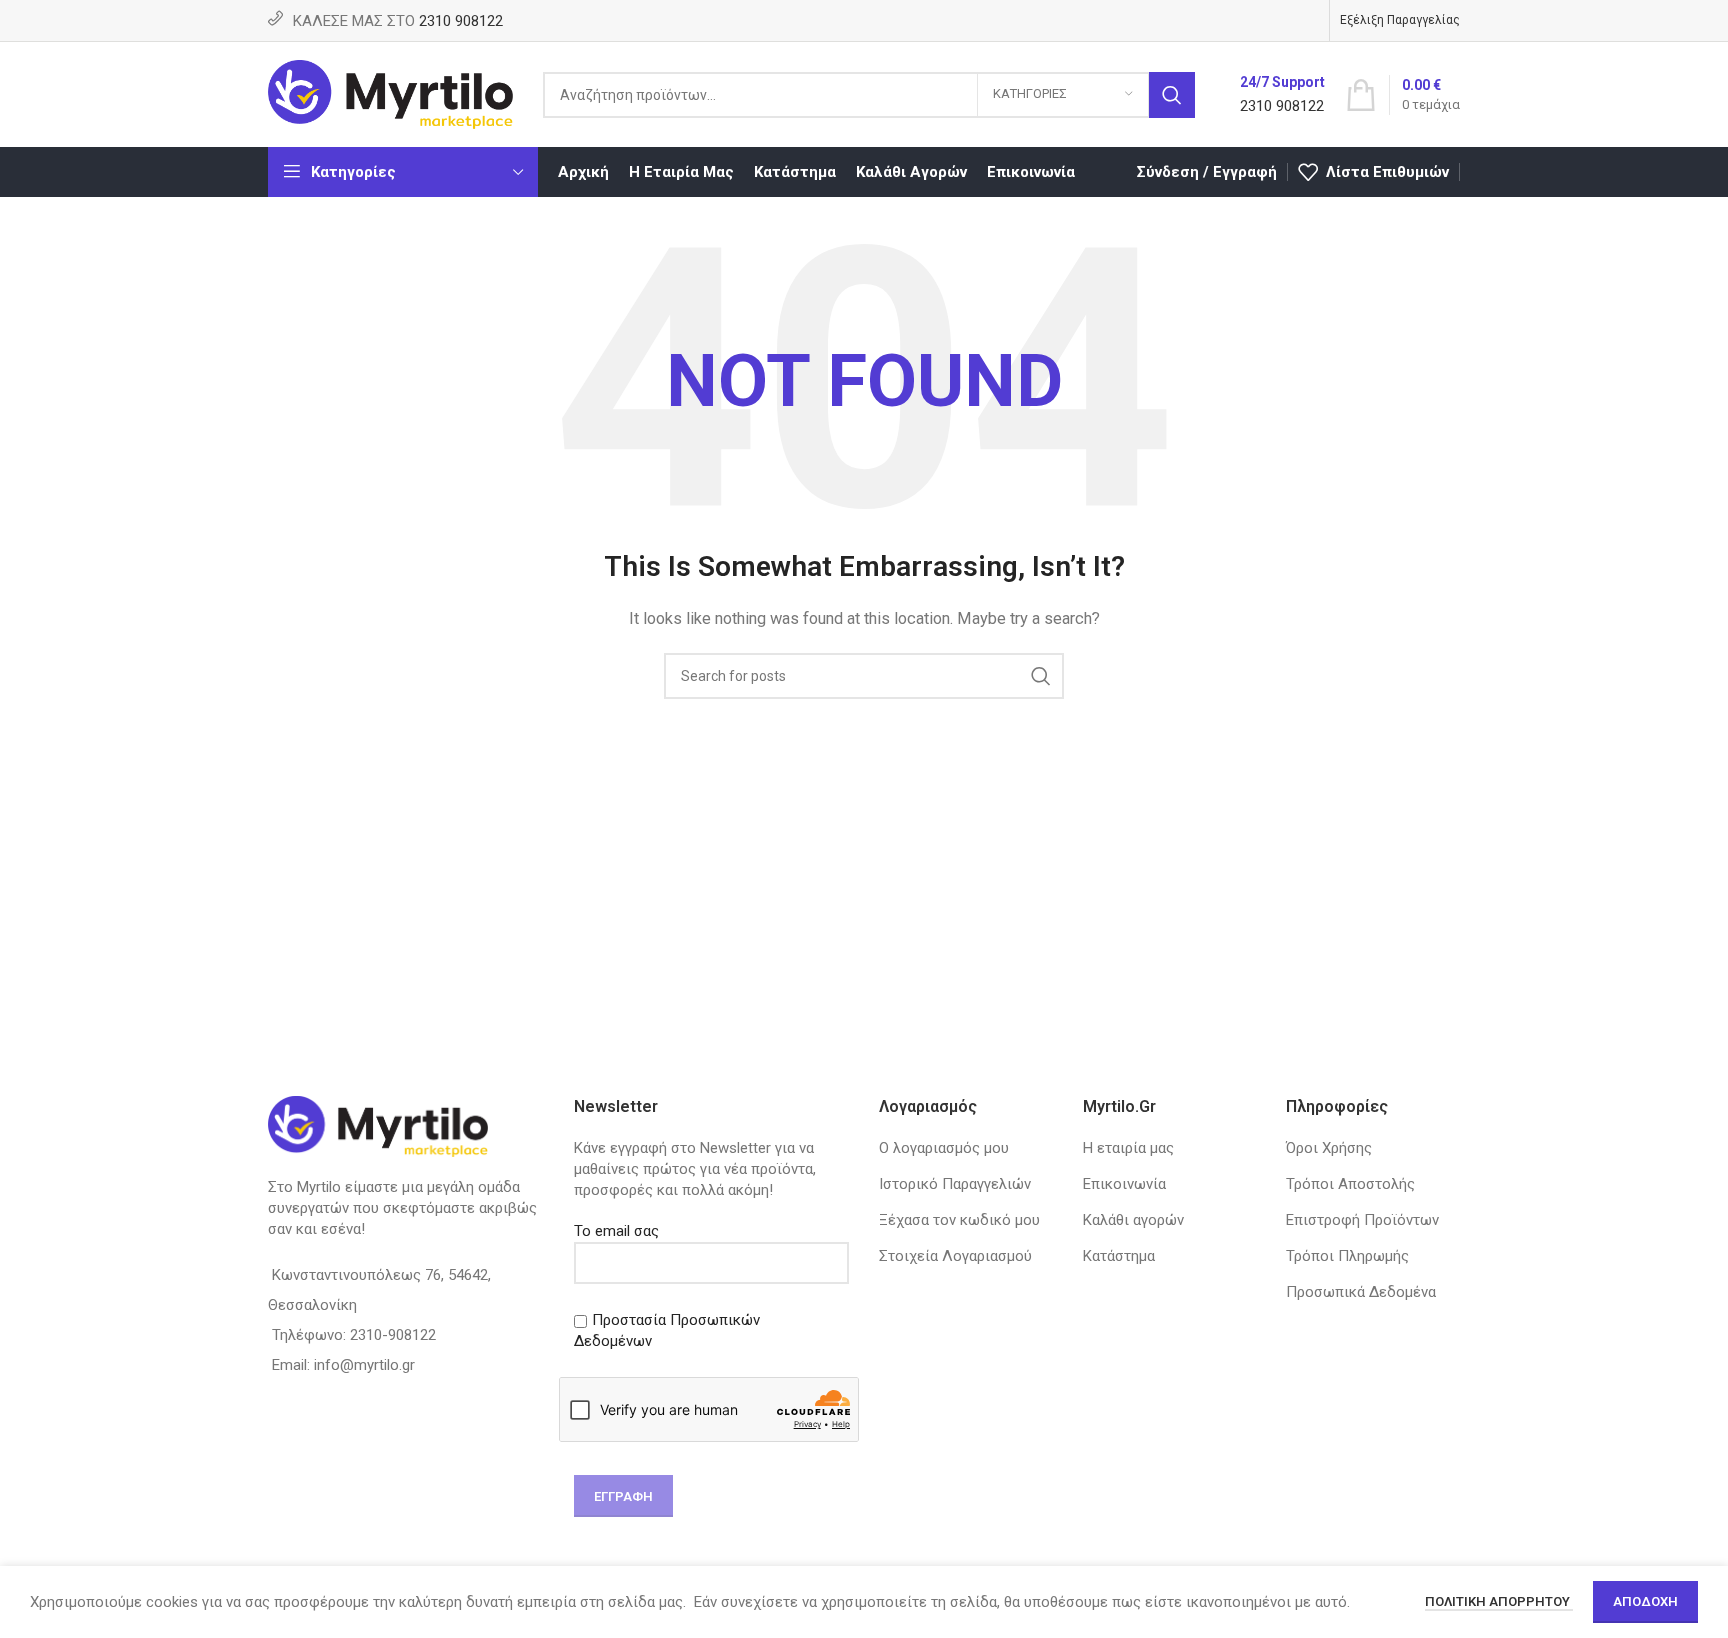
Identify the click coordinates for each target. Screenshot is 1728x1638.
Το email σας (616, 1231)
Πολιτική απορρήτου (1499, 1601)
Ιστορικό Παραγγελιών (955, 1184)
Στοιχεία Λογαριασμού (955, 1256)
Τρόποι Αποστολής (1350, 1184)
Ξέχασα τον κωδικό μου (959, 1220)
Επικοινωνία (1124, 1184)
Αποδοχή (1645, 1601)
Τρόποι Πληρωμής (1347, 1256)
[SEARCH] (1172, 95)
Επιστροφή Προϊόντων (1362, 1220)
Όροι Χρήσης (1329, 1148)
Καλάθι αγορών (1133, 1220)
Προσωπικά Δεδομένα (1361, 1292)
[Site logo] (390, 93)
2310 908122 (461, 21)
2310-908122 (393, 1335)
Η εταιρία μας (1128, 1148)
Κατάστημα (1119, 1256)
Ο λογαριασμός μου (944, 1148)
